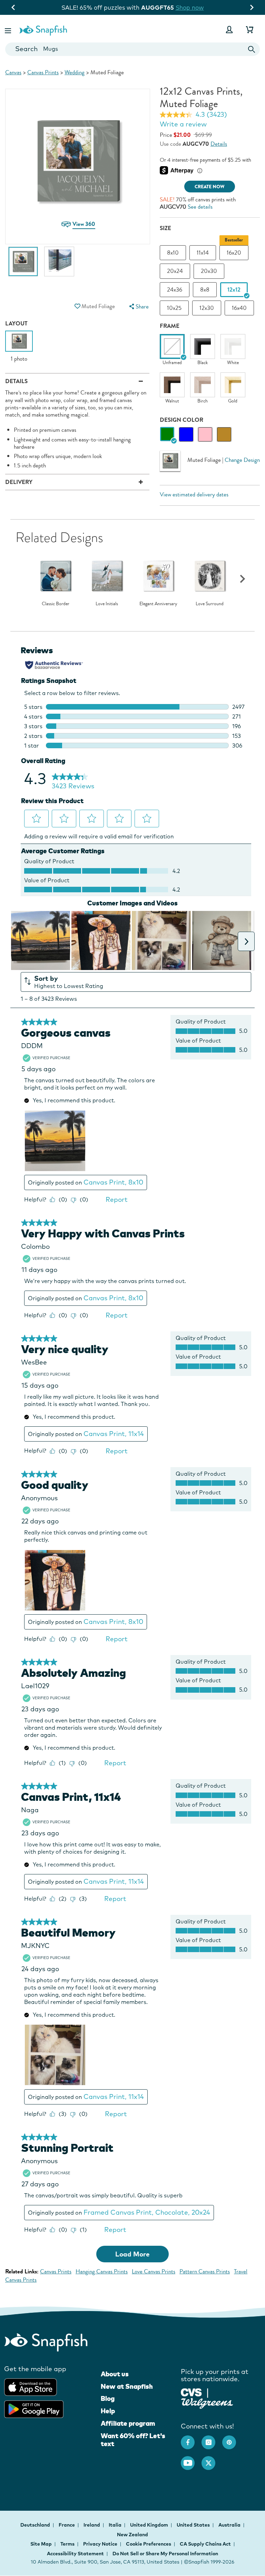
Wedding (75, 72)
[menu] (138, 307)
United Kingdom (150, 2525)
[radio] (167, 434)
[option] (23, 265)
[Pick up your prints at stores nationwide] (191, 2392)
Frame (170, 326)
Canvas (13, 72)
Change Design (242, 460)
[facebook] (191, 2439)
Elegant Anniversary (158, 604)
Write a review (183, 124)
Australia (230, 2525)
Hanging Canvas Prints (102, 2271)
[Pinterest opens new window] (233, 2439)
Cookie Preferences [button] (149, 2544)
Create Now (210, 187)
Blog (108, 2398)
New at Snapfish (127, 2386)
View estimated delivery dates (194, 495)
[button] (9, 30)
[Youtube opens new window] (191, 2460)
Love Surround (210, 604)
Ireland (92, 2525)
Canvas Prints (43, 72)
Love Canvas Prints (154, 2271)
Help (108, 2411)
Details (219, 144)
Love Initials (107, 604)
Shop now (191, 7)
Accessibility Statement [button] (75, 2554)
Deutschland (36, 2525)
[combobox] (132, 49)
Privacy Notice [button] (100, 2544)
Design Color (181, 420)
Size (165, 228)
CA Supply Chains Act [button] (205, 2544)
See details (200, 207)
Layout (16, 324)
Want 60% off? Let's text (133, 2440)
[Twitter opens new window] (212, 2460)
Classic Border (56, 604)
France (67, 2525)
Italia (116, 2525)
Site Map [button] (41, 2544)
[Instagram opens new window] (212, 2439)
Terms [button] (67, 2544)
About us (115, 2374)
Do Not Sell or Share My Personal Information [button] (165, 2554)
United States (194, 2525)
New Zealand (132, 2535)
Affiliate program (128, 2423)
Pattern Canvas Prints (205, 2271)
